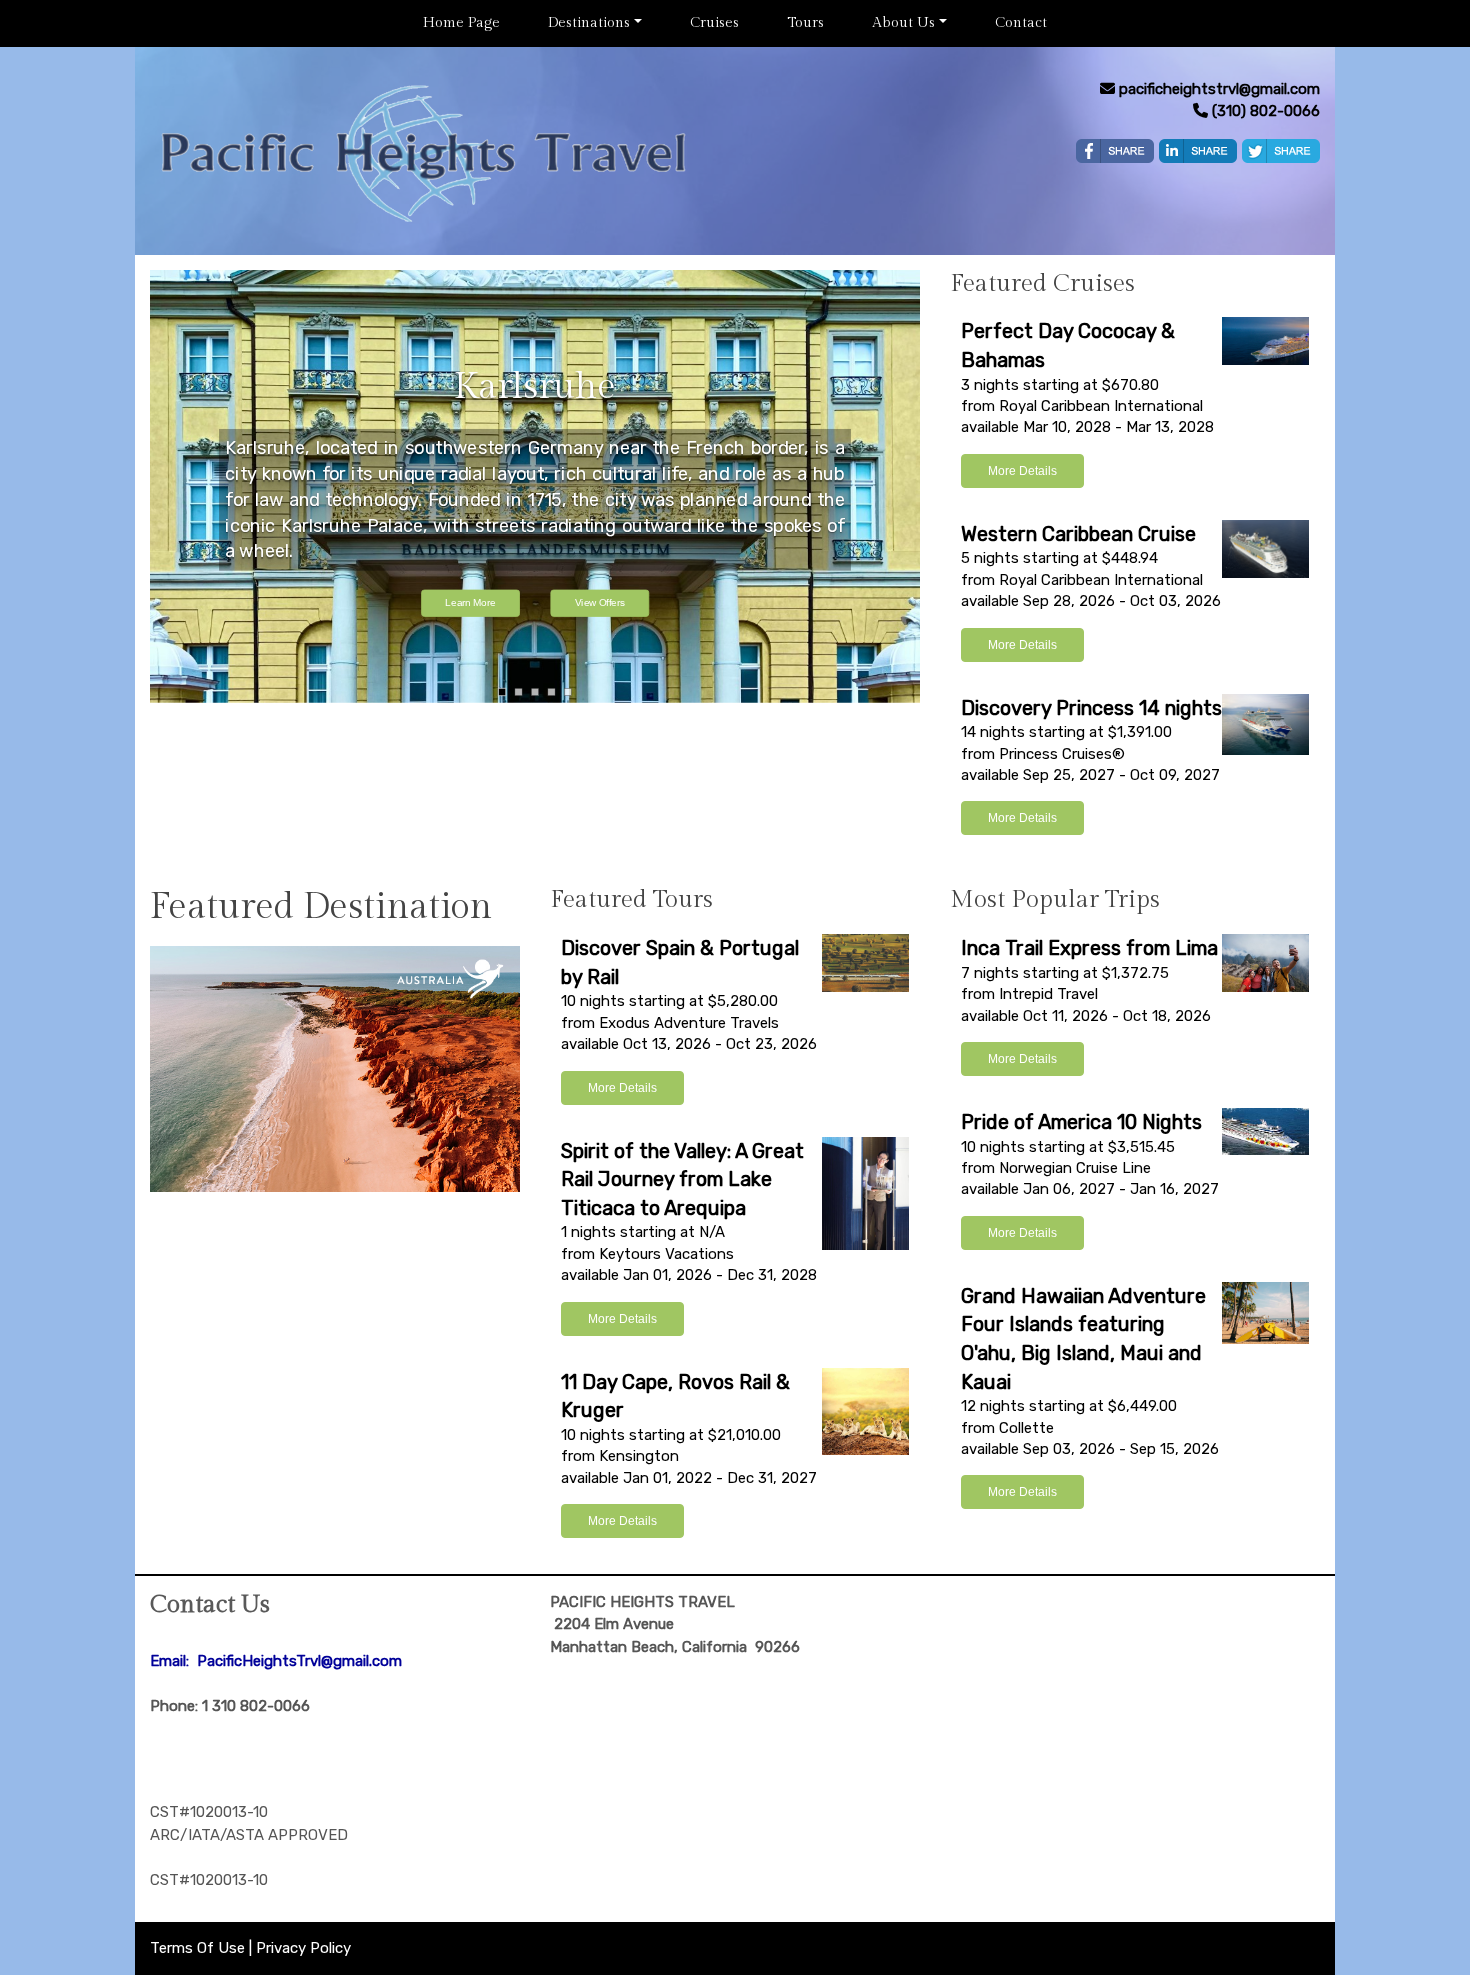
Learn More (470, 603)
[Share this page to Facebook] (1115, 151)
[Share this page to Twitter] (1281, 151)
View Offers (600, 603)
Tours (805, 23)
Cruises (714, 23)
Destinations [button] (589, 23)
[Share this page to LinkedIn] (1198, 151)
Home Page (461, 23)
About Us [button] (903, 23)
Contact (1021, 23)
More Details (1022, 471)
